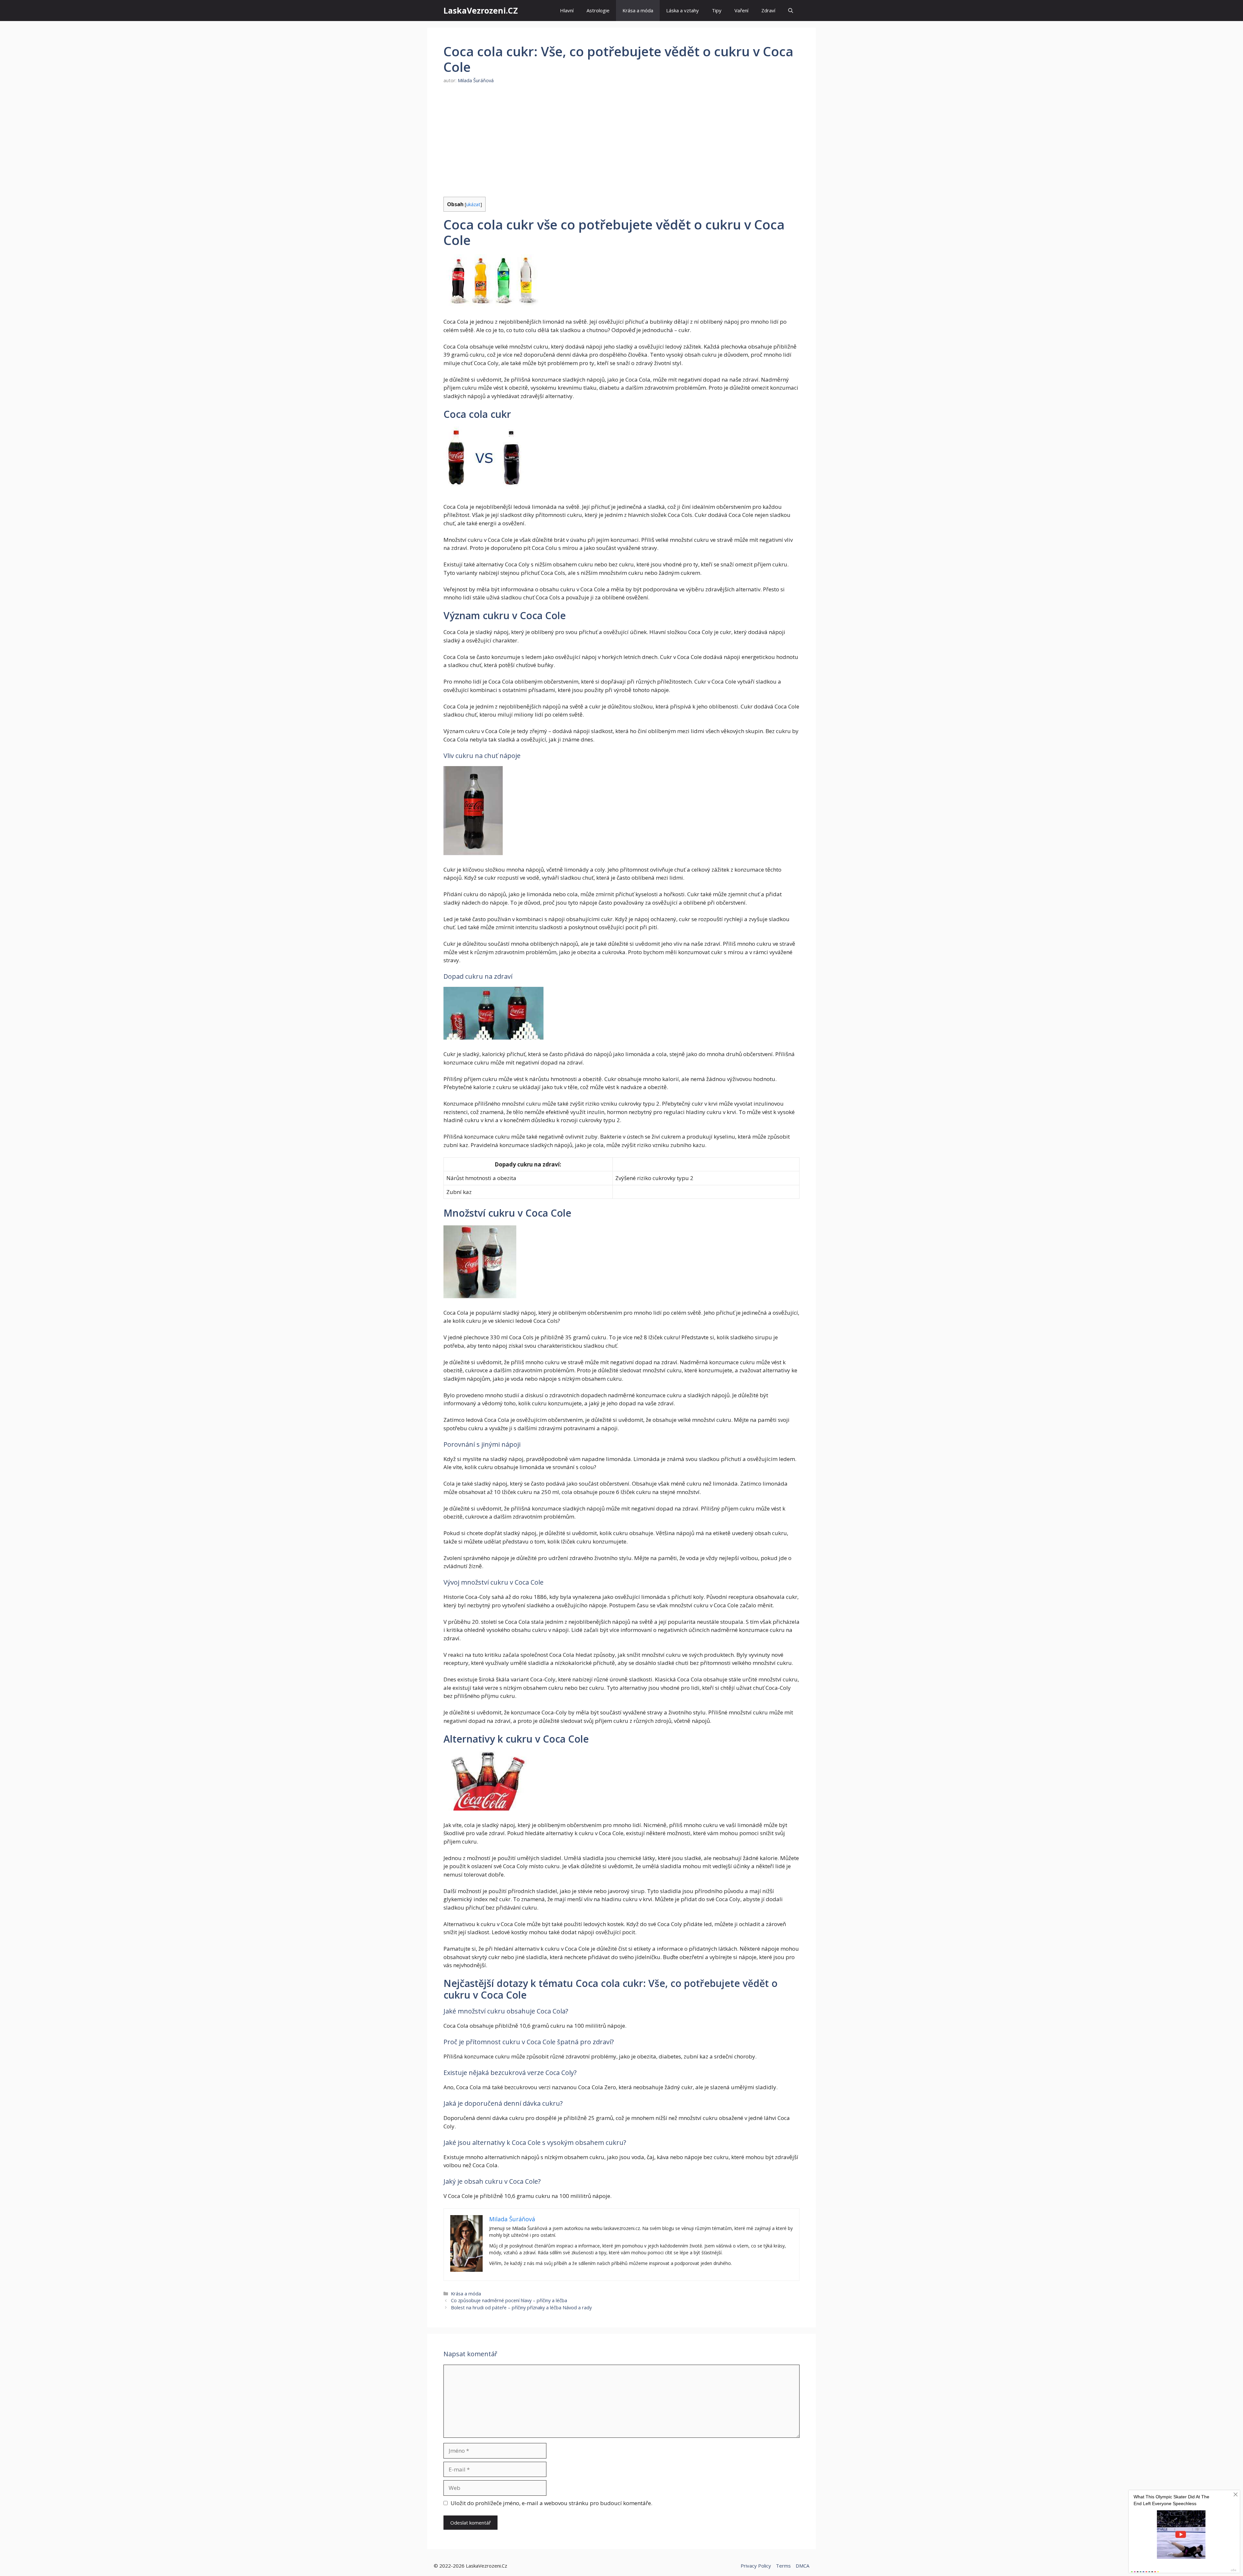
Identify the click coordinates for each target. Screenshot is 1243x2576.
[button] (791, 11)
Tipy (717, 10)
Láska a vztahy (683, 10)
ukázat (473, 204)
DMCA (802, 2566)
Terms (783, 2566)
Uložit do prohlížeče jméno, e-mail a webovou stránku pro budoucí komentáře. (551, 2503)
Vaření (741, 10)
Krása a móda (638, 10)
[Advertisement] (621, 140)
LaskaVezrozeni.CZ (481, 10)
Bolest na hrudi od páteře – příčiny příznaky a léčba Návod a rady (521, 2308)
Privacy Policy (756, 2566)
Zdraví (768, 10)
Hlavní (567, 10)
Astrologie (598, 10)
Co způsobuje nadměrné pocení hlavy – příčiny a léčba (509, 2300)
